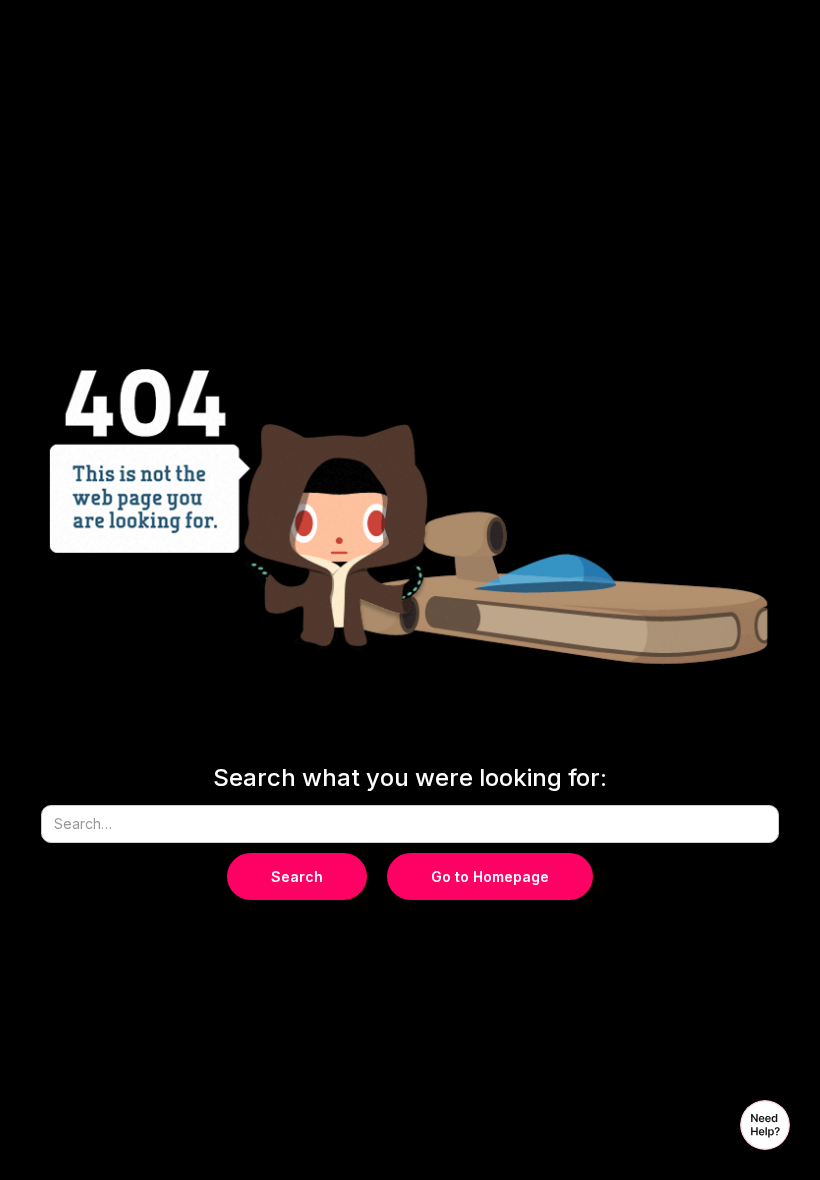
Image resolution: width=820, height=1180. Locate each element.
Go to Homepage (490, 876)
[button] (765, 1125)
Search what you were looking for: (410, 778)
